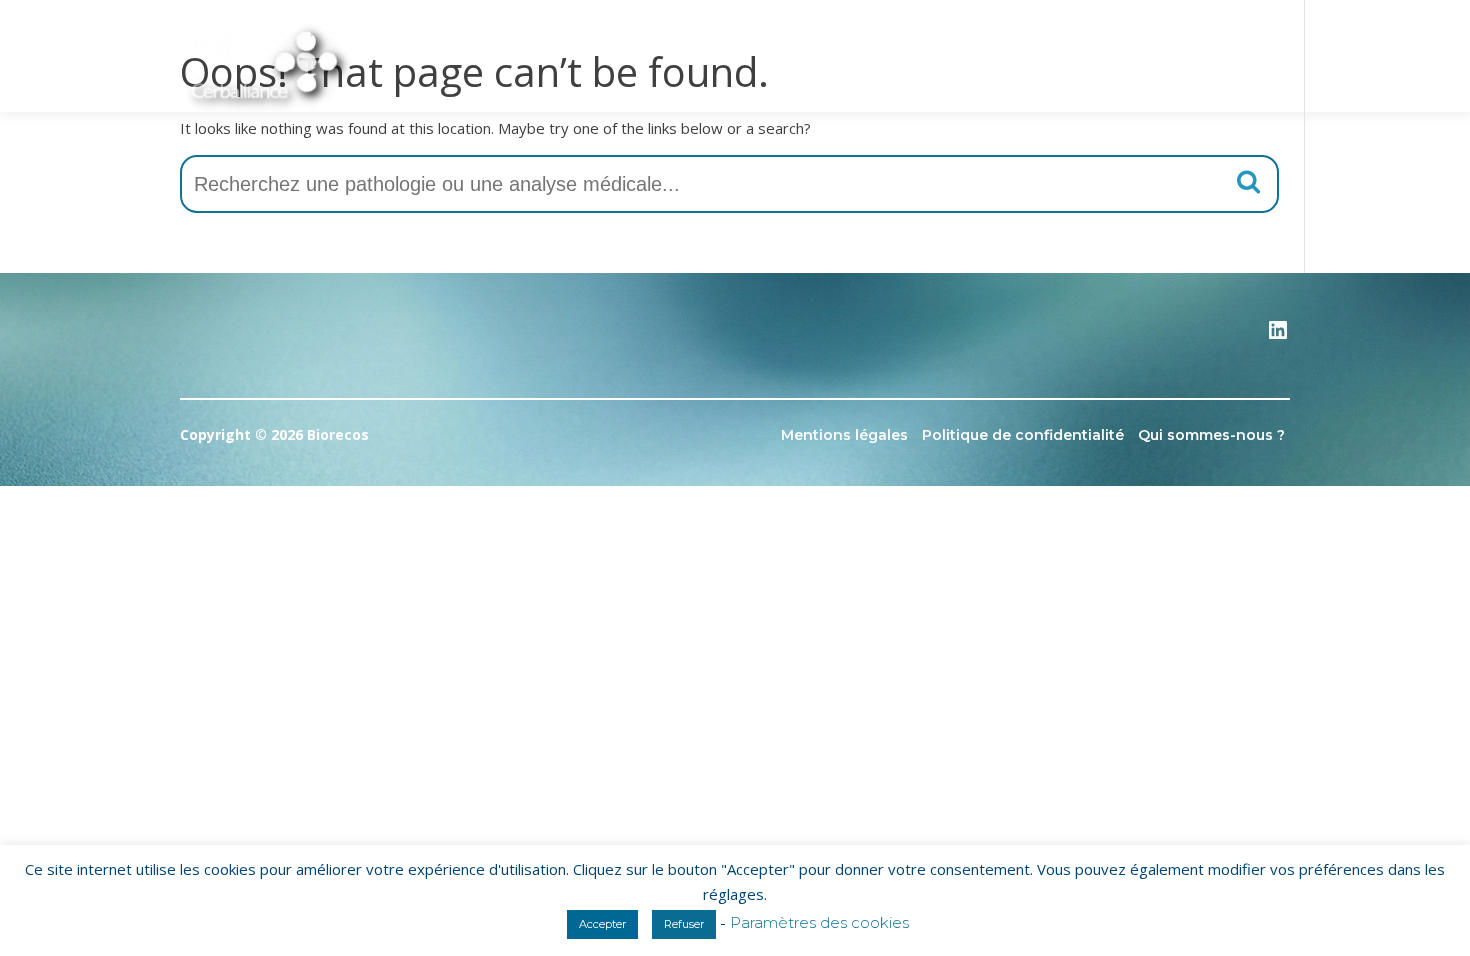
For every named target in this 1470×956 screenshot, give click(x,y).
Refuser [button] (684, 924)
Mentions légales (844, 435)
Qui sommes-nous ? (1211, 435)
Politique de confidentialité (1023, 435)
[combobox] (729, 184)
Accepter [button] (602, 924)
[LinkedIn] (1278, 337)
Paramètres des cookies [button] (819, 922)
